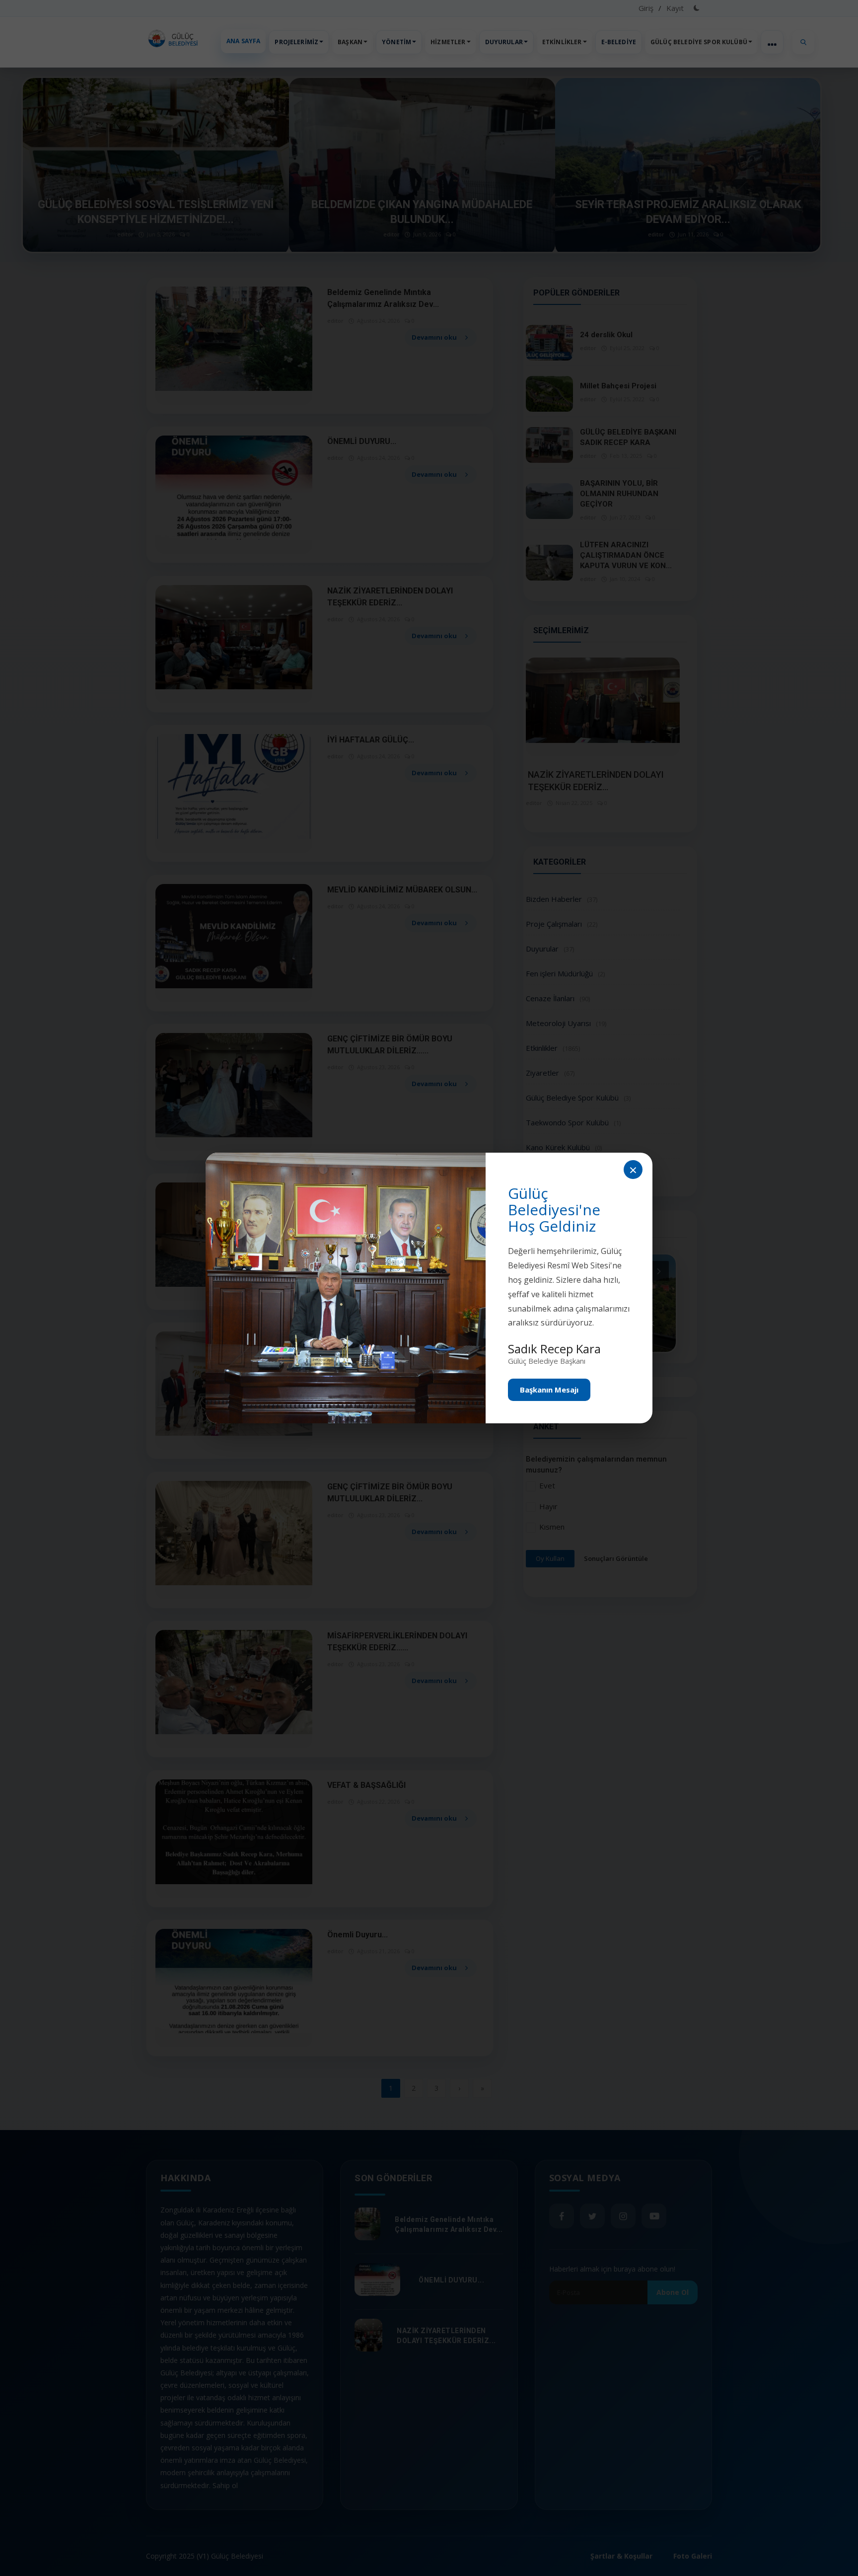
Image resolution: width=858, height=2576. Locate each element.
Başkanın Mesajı (549, 1390)
